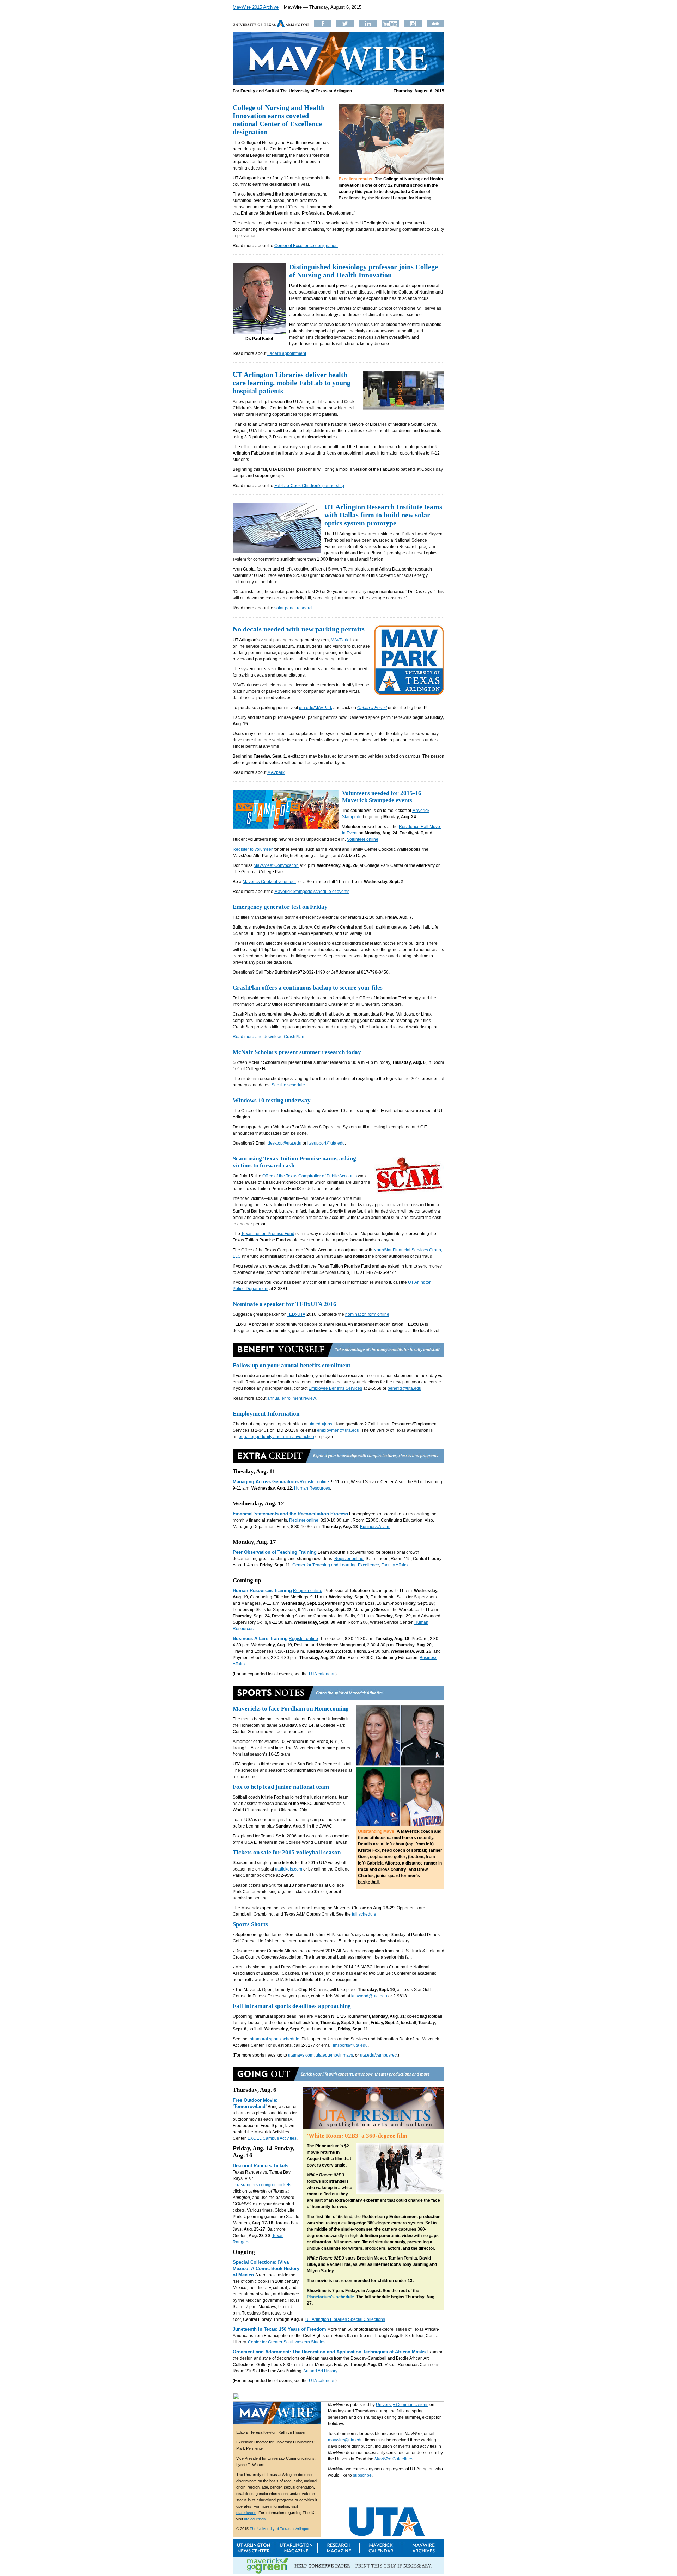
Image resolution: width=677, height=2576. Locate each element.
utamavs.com (301, 2055)
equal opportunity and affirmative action (276, 1437)
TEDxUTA (296, 1314)
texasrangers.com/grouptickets (262, 2185)
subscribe (362, 2475)
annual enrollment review (291, 1398)
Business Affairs (375, 1527)
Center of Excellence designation (306, 246)
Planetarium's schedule (330, 2297)
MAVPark (340, 640)
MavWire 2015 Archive (256, 7)
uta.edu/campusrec (378, 2055)
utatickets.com (289, 1869)
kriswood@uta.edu (369, 1996)
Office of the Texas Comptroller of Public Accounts (310, 1176)
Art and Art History (320, 2371)
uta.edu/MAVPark (316, 708)
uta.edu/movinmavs (334, 2055)
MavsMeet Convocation (276, 865)
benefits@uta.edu (404, 1388)
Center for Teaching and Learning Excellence (336, 1565)
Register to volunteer (253, 849)
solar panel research (294, 608)
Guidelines (394, 2459)
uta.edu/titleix (255, 2519)
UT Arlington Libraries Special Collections (345, 2319)
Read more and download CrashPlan (269, 1037)
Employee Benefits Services (335, 1388)
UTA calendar (322, 1674)
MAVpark (276, 772)
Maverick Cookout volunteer (269, 882)
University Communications (402, 2405)
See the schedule (288, 1085)
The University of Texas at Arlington (280, 2529)
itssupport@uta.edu (326, 1143)
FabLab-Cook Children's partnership (309, 486)
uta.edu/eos (246, 2513)
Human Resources (312, 1488)
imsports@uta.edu (350, 2045)
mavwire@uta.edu (345, 2440)
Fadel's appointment (287, 353)
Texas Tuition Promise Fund (268, 1234)
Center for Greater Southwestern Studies (287, 2342)
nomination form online (367, 1314)
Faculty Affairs (394, 1565)
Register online (314, 1482)
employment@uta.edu (338, 1430)
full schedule (364, 1914)
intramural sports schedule (274, 2039)
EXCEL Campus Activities (272, 2138)
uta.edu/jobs (320, 1424)
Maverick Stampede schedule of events (312, 892)
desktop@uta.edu (285, 1143)
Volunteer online (363, 839)
